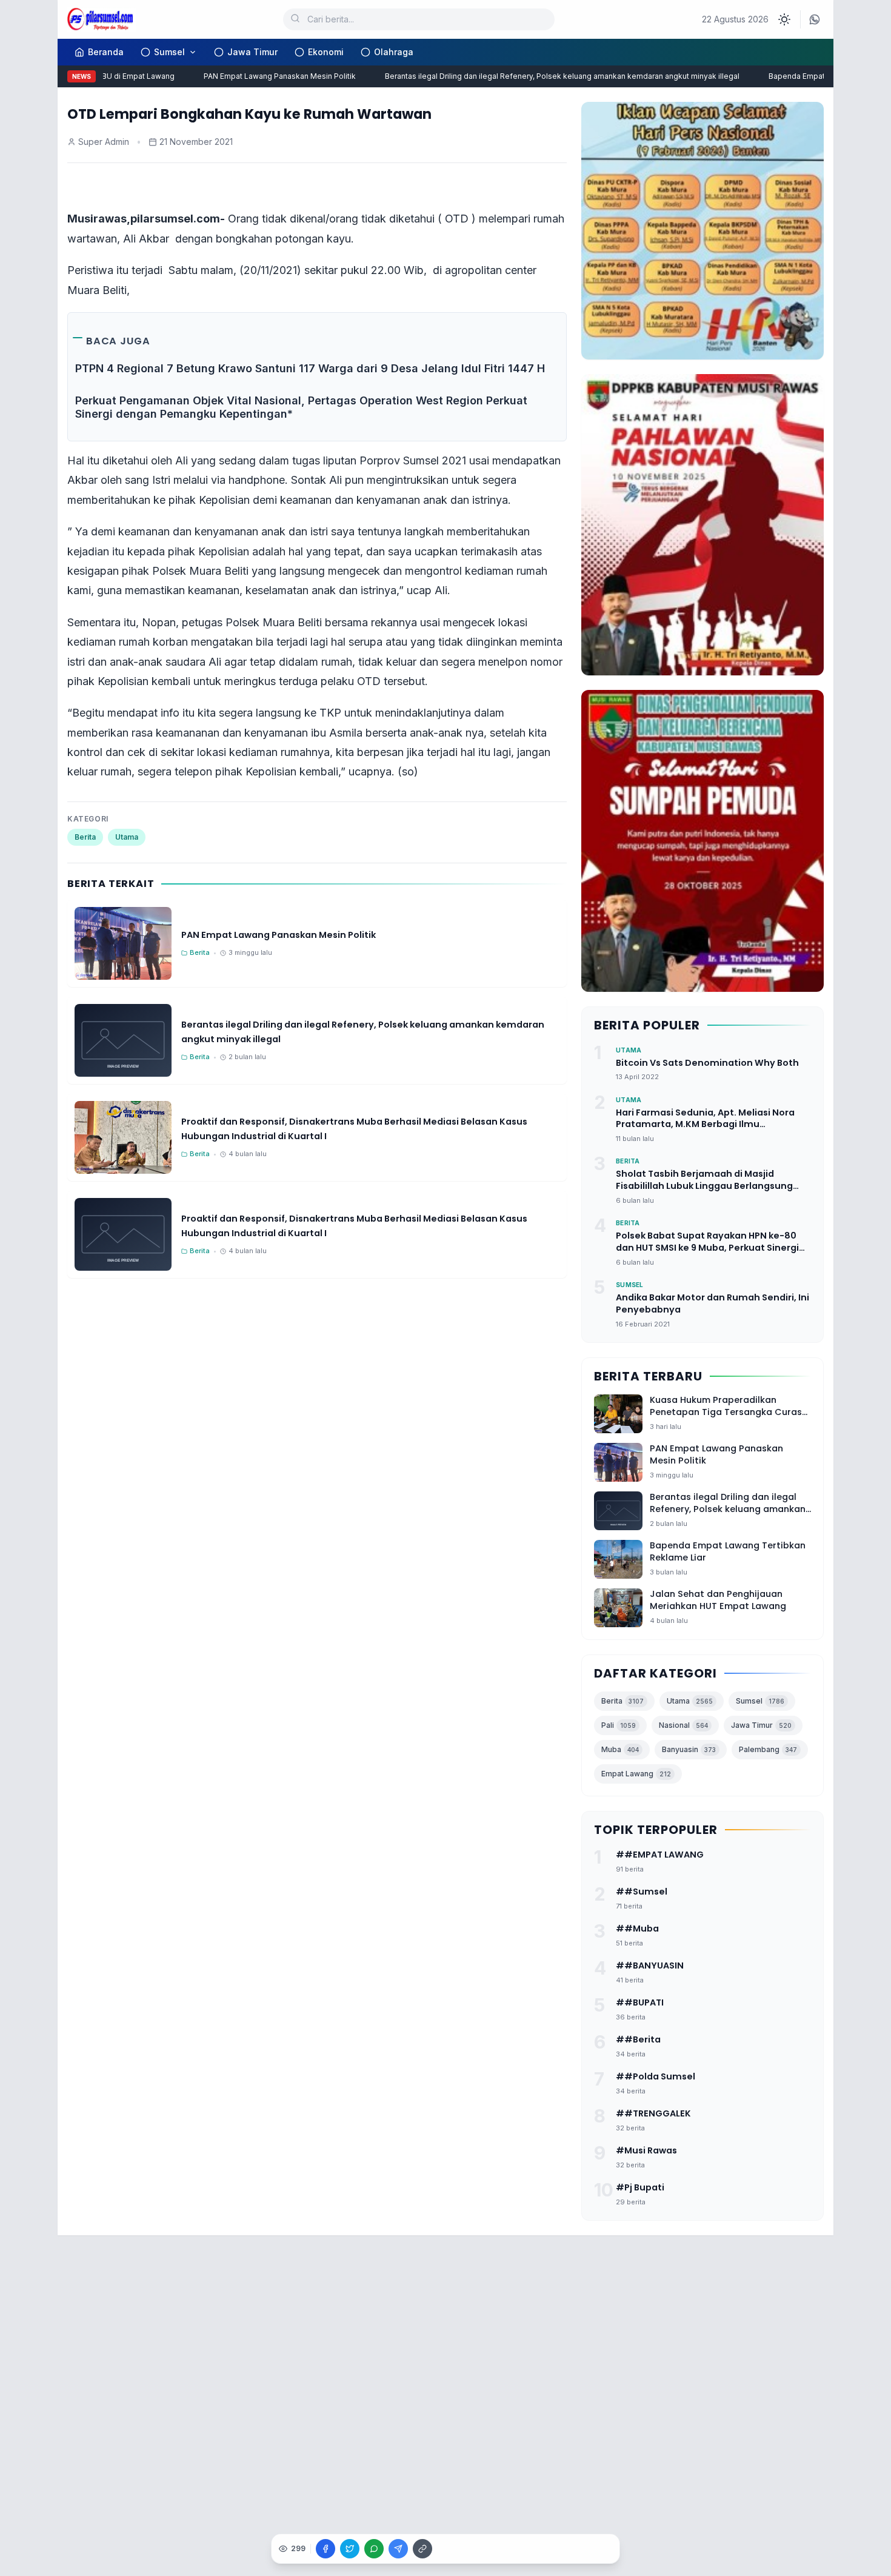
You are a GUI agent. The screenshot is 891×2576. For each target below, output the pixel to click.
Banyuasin (689, 1749)
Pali (619, 1725)
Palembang (768, 1749)
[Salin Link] (422, 2549)
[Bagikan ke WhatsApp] (374, 2549)
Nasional (683, 1725)
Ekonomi (326, 52)
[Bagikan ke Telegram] (398, 2549)
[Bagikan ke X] (350, 2549)
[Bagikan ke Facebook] (325, 2549)
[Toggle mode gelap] (784, 19)
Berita (85, 837)
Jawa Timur (252, 52)
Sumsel (169, 52)
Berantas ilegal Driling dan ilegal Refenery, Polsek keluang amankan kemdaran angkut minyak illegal (537, 76)
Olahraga (394, 52)
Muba (620, 1749)
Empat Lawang (636, 1774)
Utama (127, 837)
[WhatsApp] (815, 19)
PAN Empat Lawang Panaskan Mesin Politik (255, 76)
